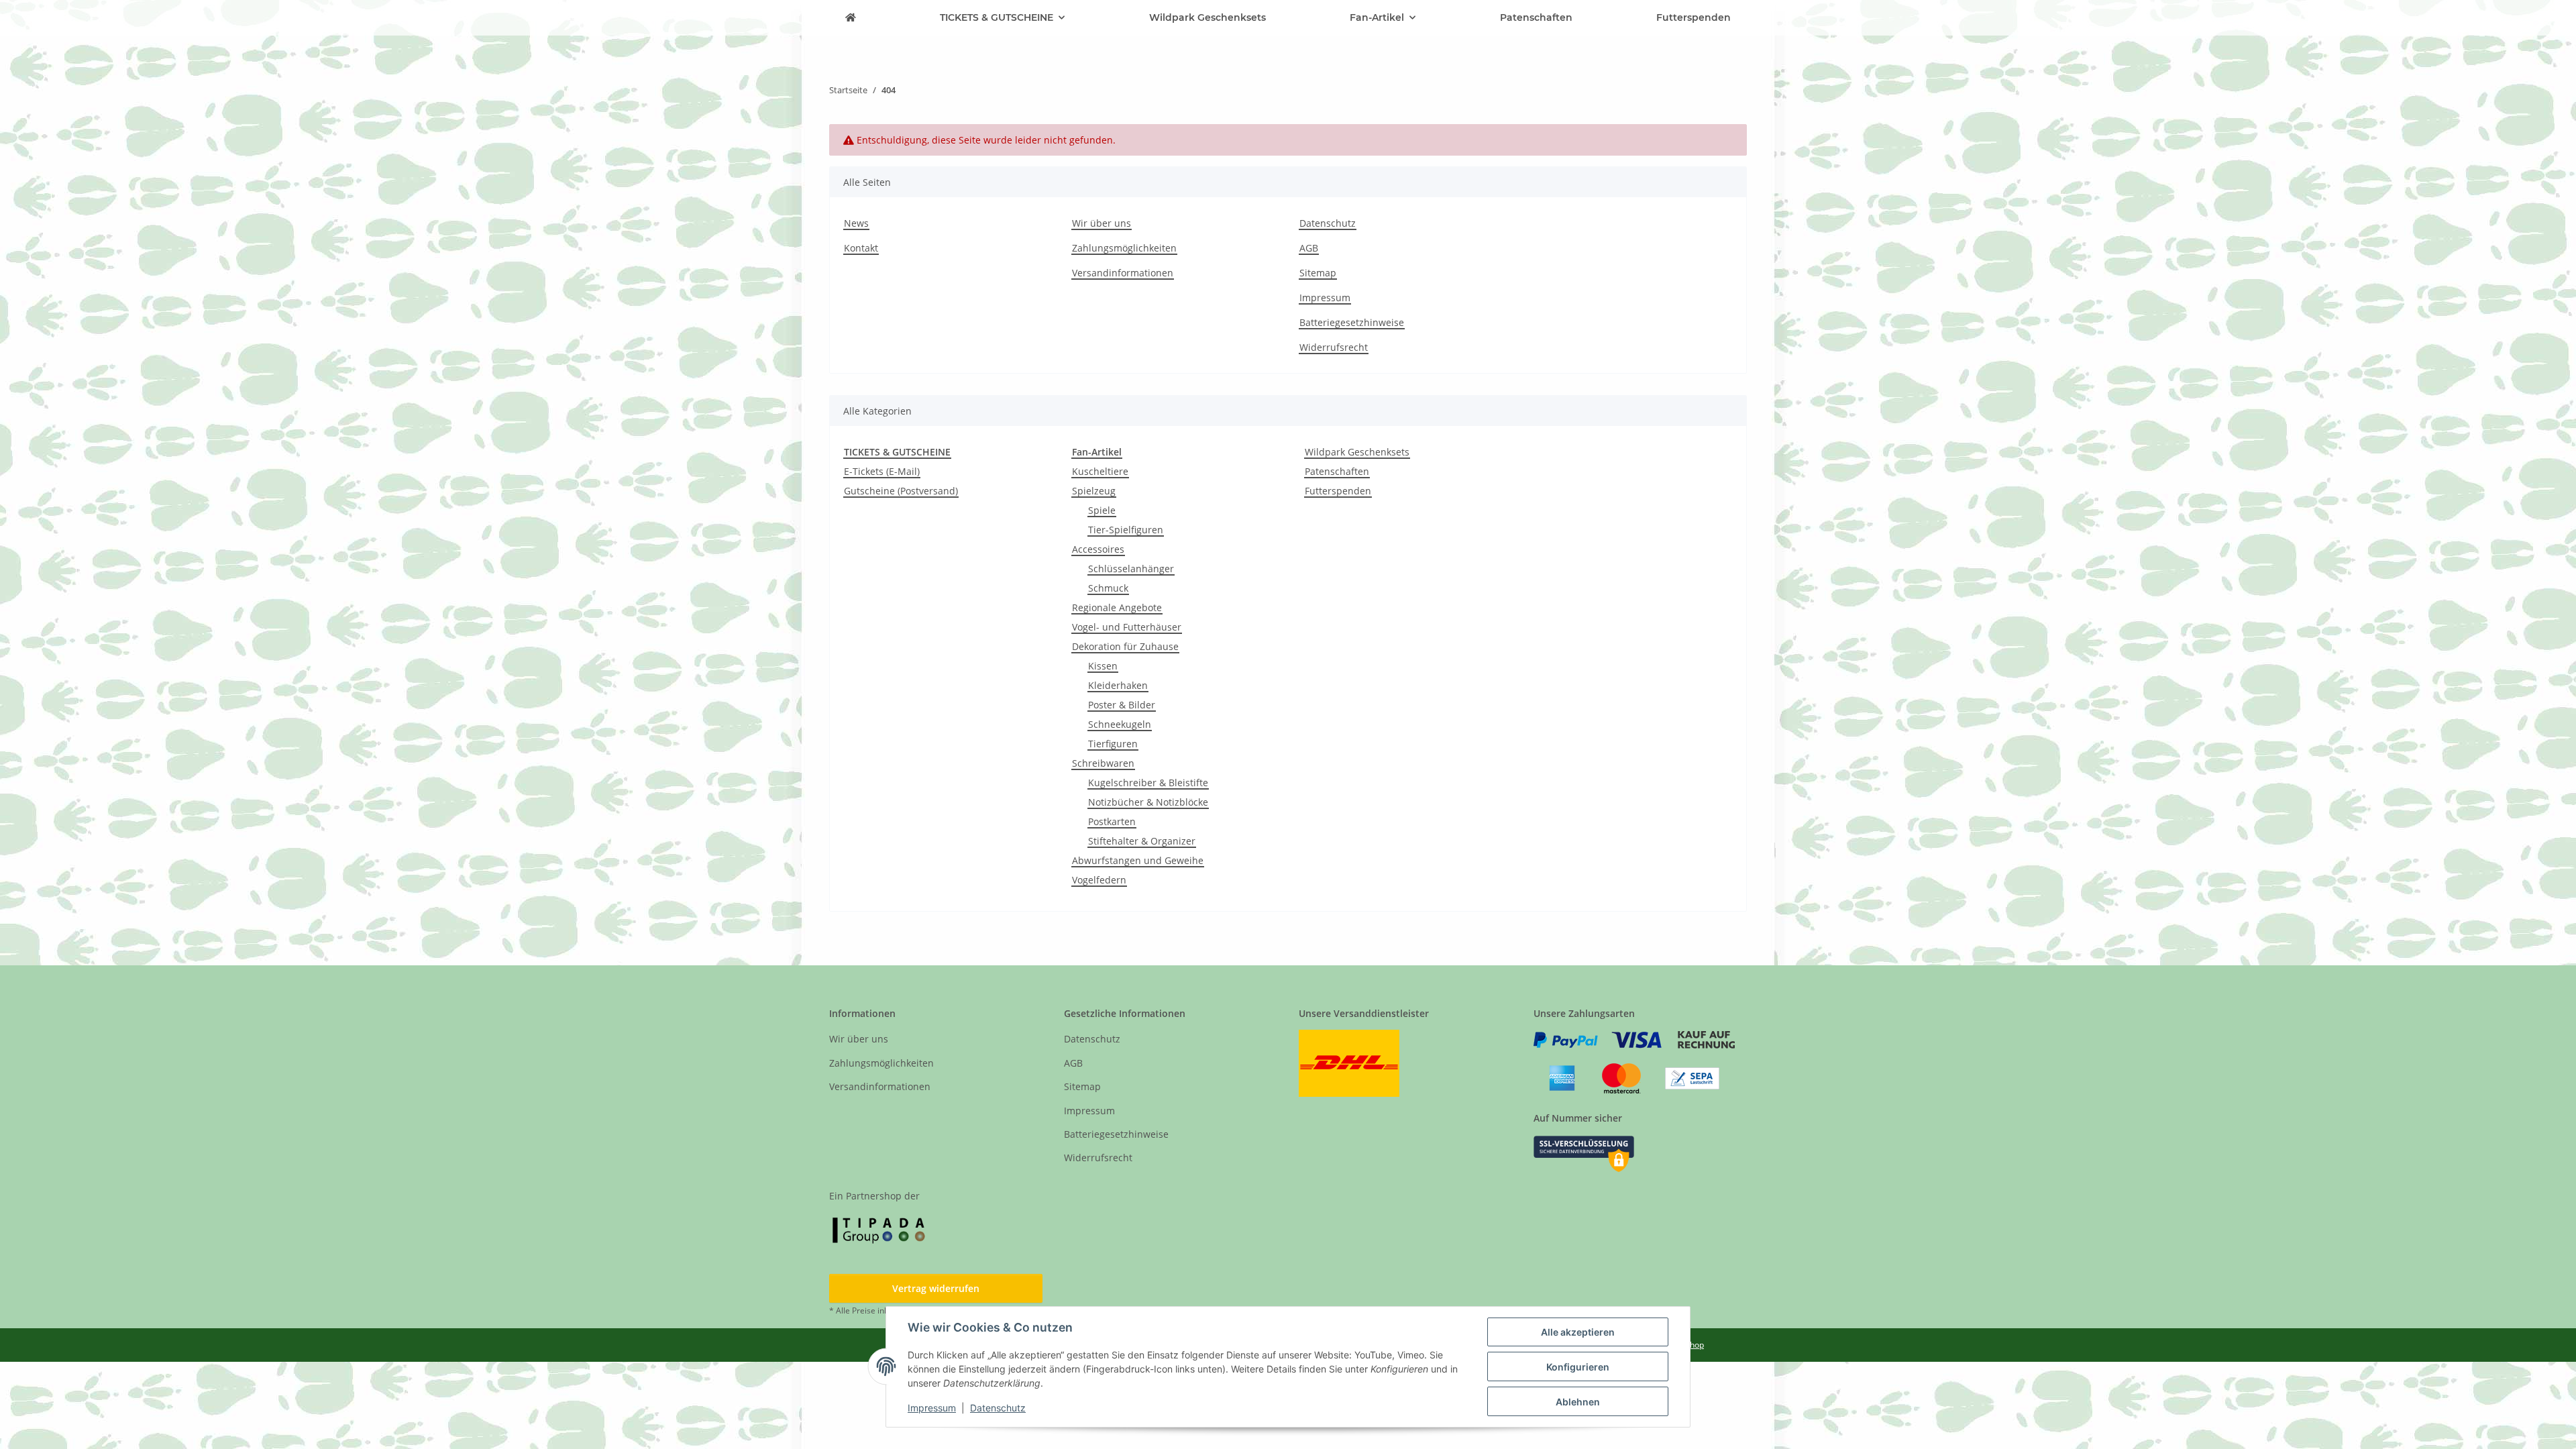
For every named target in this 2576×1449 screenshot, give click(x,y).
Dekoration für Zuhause (1125, 646)
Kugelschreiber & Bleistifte (1148, 783)
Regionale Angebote (1117, 607)
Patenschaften (1337, 471)
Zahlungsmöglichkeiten (1124, 248)
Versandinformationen (1123, 273)
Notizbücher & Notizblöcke (1148, 802)
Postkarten (1112, 821)
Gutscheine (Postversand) (901, 491)
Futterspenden (1338, 491)
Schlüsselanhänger (1131, 569)
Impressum (932, 1408)
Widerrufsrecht (1334, 347)
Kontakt (861, 248)
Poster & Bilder (1122, 705)
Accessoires (1098, 549)
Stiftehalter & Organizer (1142, 841)
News (856, 223)
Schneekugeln (1120, 724)
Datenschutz (998, 1408)
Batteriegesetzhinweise (1352, 322)
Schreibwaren (1103, 763)
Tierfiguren (1113, 744)
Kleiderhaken (1118, 685)
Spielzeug (1094, 491)
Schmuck (1108, 588)
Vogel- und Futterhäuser (1127, 627)
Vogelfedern (1099, 880)
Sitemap (1318, 273)
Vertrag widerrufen (936, 1288)
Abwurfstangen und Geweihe (1138, 860)
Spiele (1102, 510)
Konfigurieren (1578, 1367)
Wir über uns (1102, 223)
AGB (1309, 248)
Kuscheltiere (1100, 471)
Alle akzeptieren (1578, 1332)
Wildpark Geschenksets (1357, 452)
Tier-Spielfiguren (1126, 530)
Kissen (1103, 666)
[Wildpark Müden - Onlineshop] (851, 18)
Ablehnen (1578, 1402)
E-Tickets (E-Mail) (882, 471)
